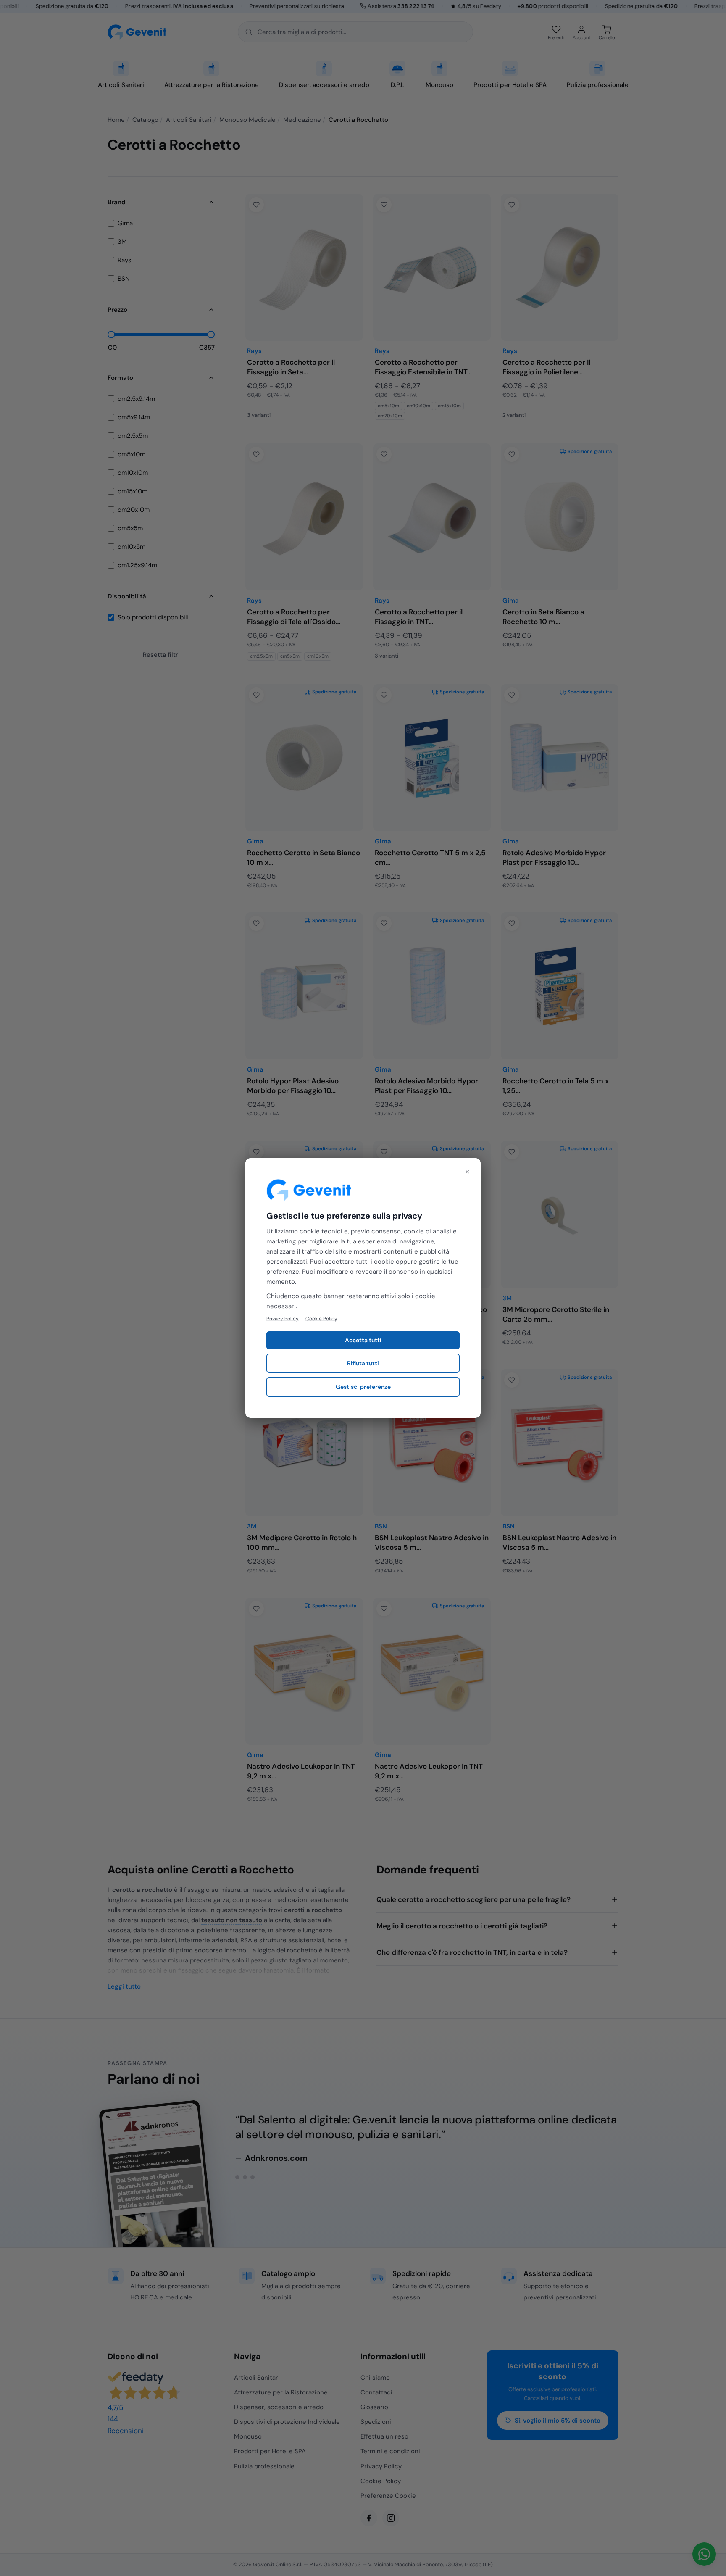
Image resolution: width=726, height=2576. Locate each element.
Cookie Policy (321, 1319)
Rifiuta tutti (363, 1363)
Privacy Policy (283, 1319)
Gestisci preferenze (363, 1387)
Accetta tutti (363, 1340)
